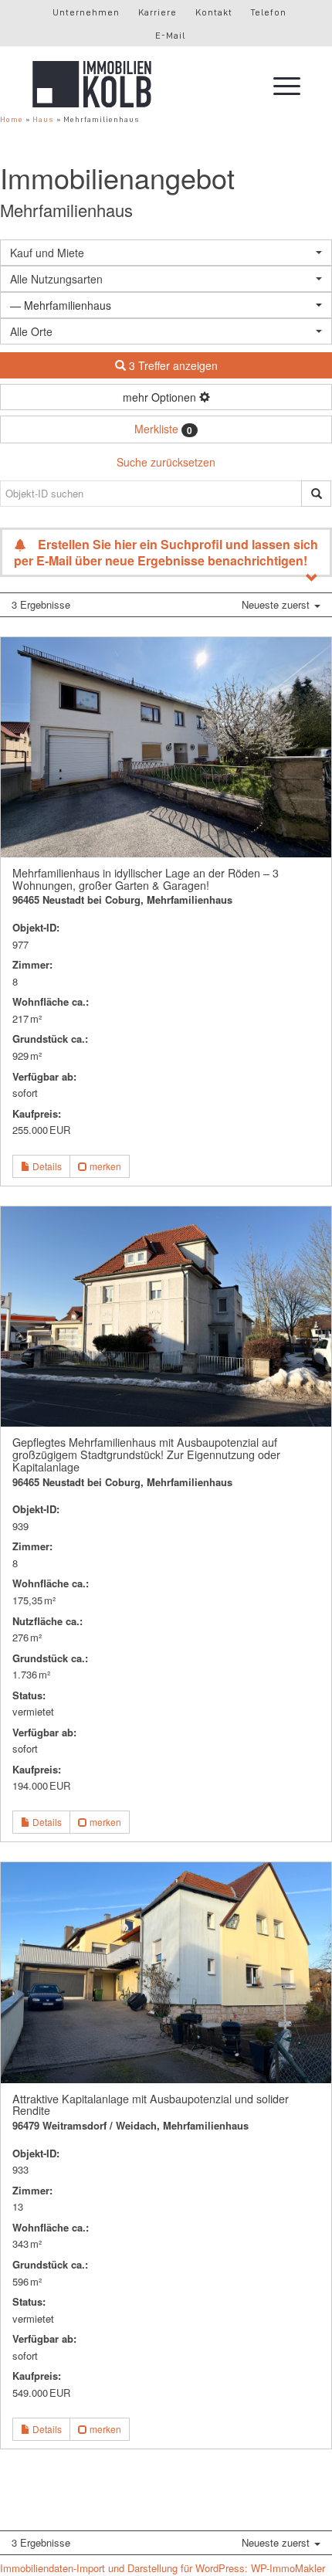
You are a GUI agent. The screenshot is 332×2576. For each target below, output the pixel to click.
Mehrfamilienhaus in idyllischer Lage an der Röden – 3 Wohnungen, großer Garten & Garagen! (146, 879)
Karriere (158, 12)
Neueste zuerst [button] (277, 604)
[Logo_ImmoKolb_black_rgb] (139, 84)
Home (12, 119)
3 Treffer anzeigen (172, 365)
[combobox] (166, 331)
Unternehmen (86, 12)
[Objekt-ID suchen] (316, 494)
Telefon (269, 12)
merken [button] (104, 1166)
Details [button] (46, 1166)
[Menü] (279, 84)
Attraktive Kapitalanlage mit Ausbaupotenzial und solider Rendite (151, 2105)
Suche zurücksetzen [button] (166, 462)
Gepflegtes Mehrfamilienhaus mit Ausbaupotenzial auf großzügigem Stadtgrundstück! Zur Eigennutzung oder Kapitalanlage (146, 1454)
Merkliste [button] (163, 429)
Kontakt (214, 12)
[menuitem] (86, 12)
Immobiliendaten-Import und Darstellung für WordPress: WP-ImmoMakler (163, 2568)
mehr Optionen (161, 397)
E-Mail (170, 36)
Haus (43, 119)
